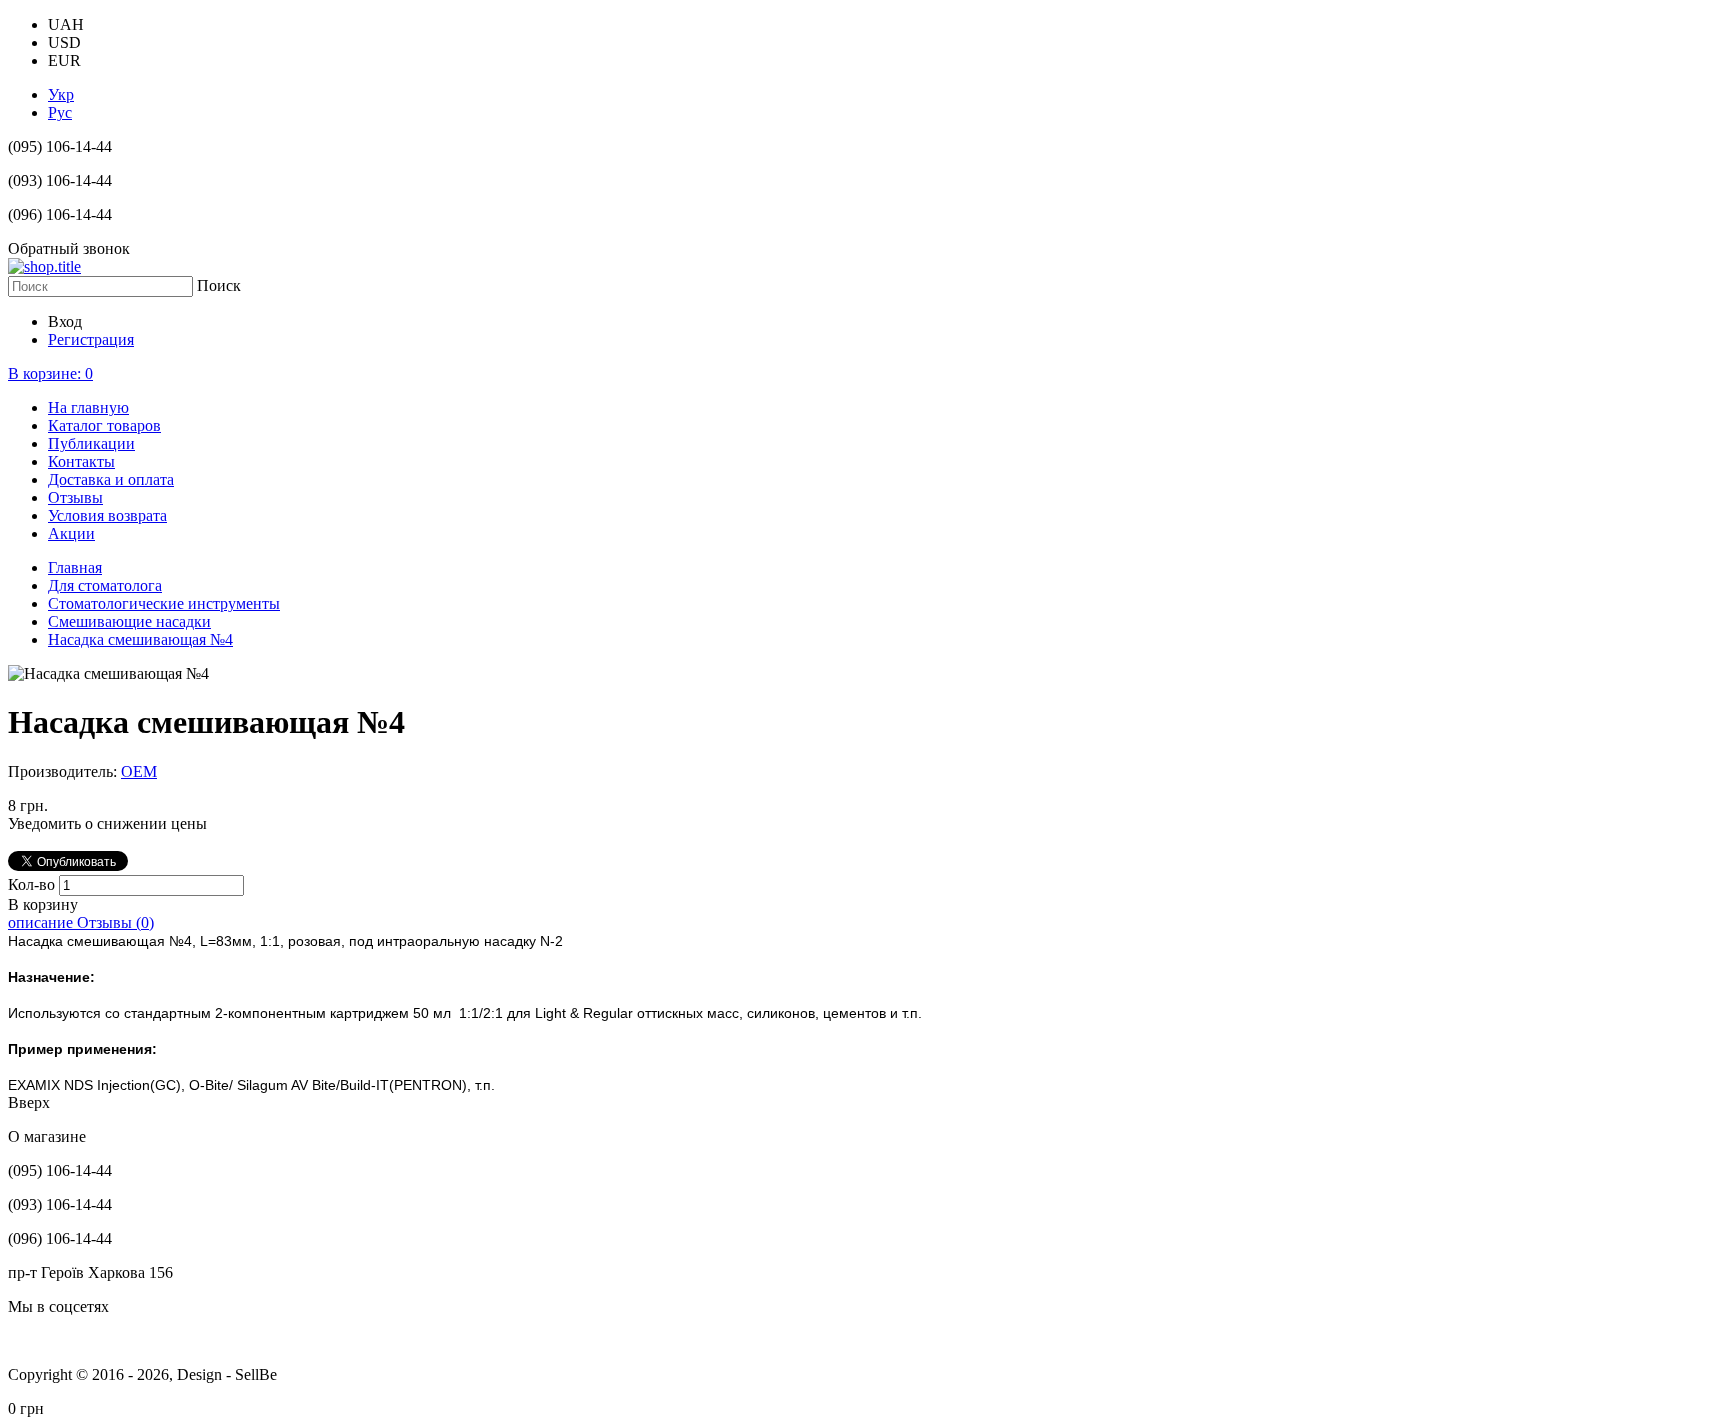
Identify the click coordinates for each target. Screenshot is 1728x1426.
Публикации (91, 443)
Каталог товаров (104, 425)
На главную (88, 407)
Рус (60, 112)
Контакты (81, 461)
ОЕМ (139, 771)
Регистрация (91, 339)
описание (42, 922)
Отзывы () (115, 922)
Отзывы (75, 497)
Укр (61, 94)
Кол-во (33, 884)
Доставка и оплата (111, 479)
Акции (71, 533)
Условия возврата (107, 515)
